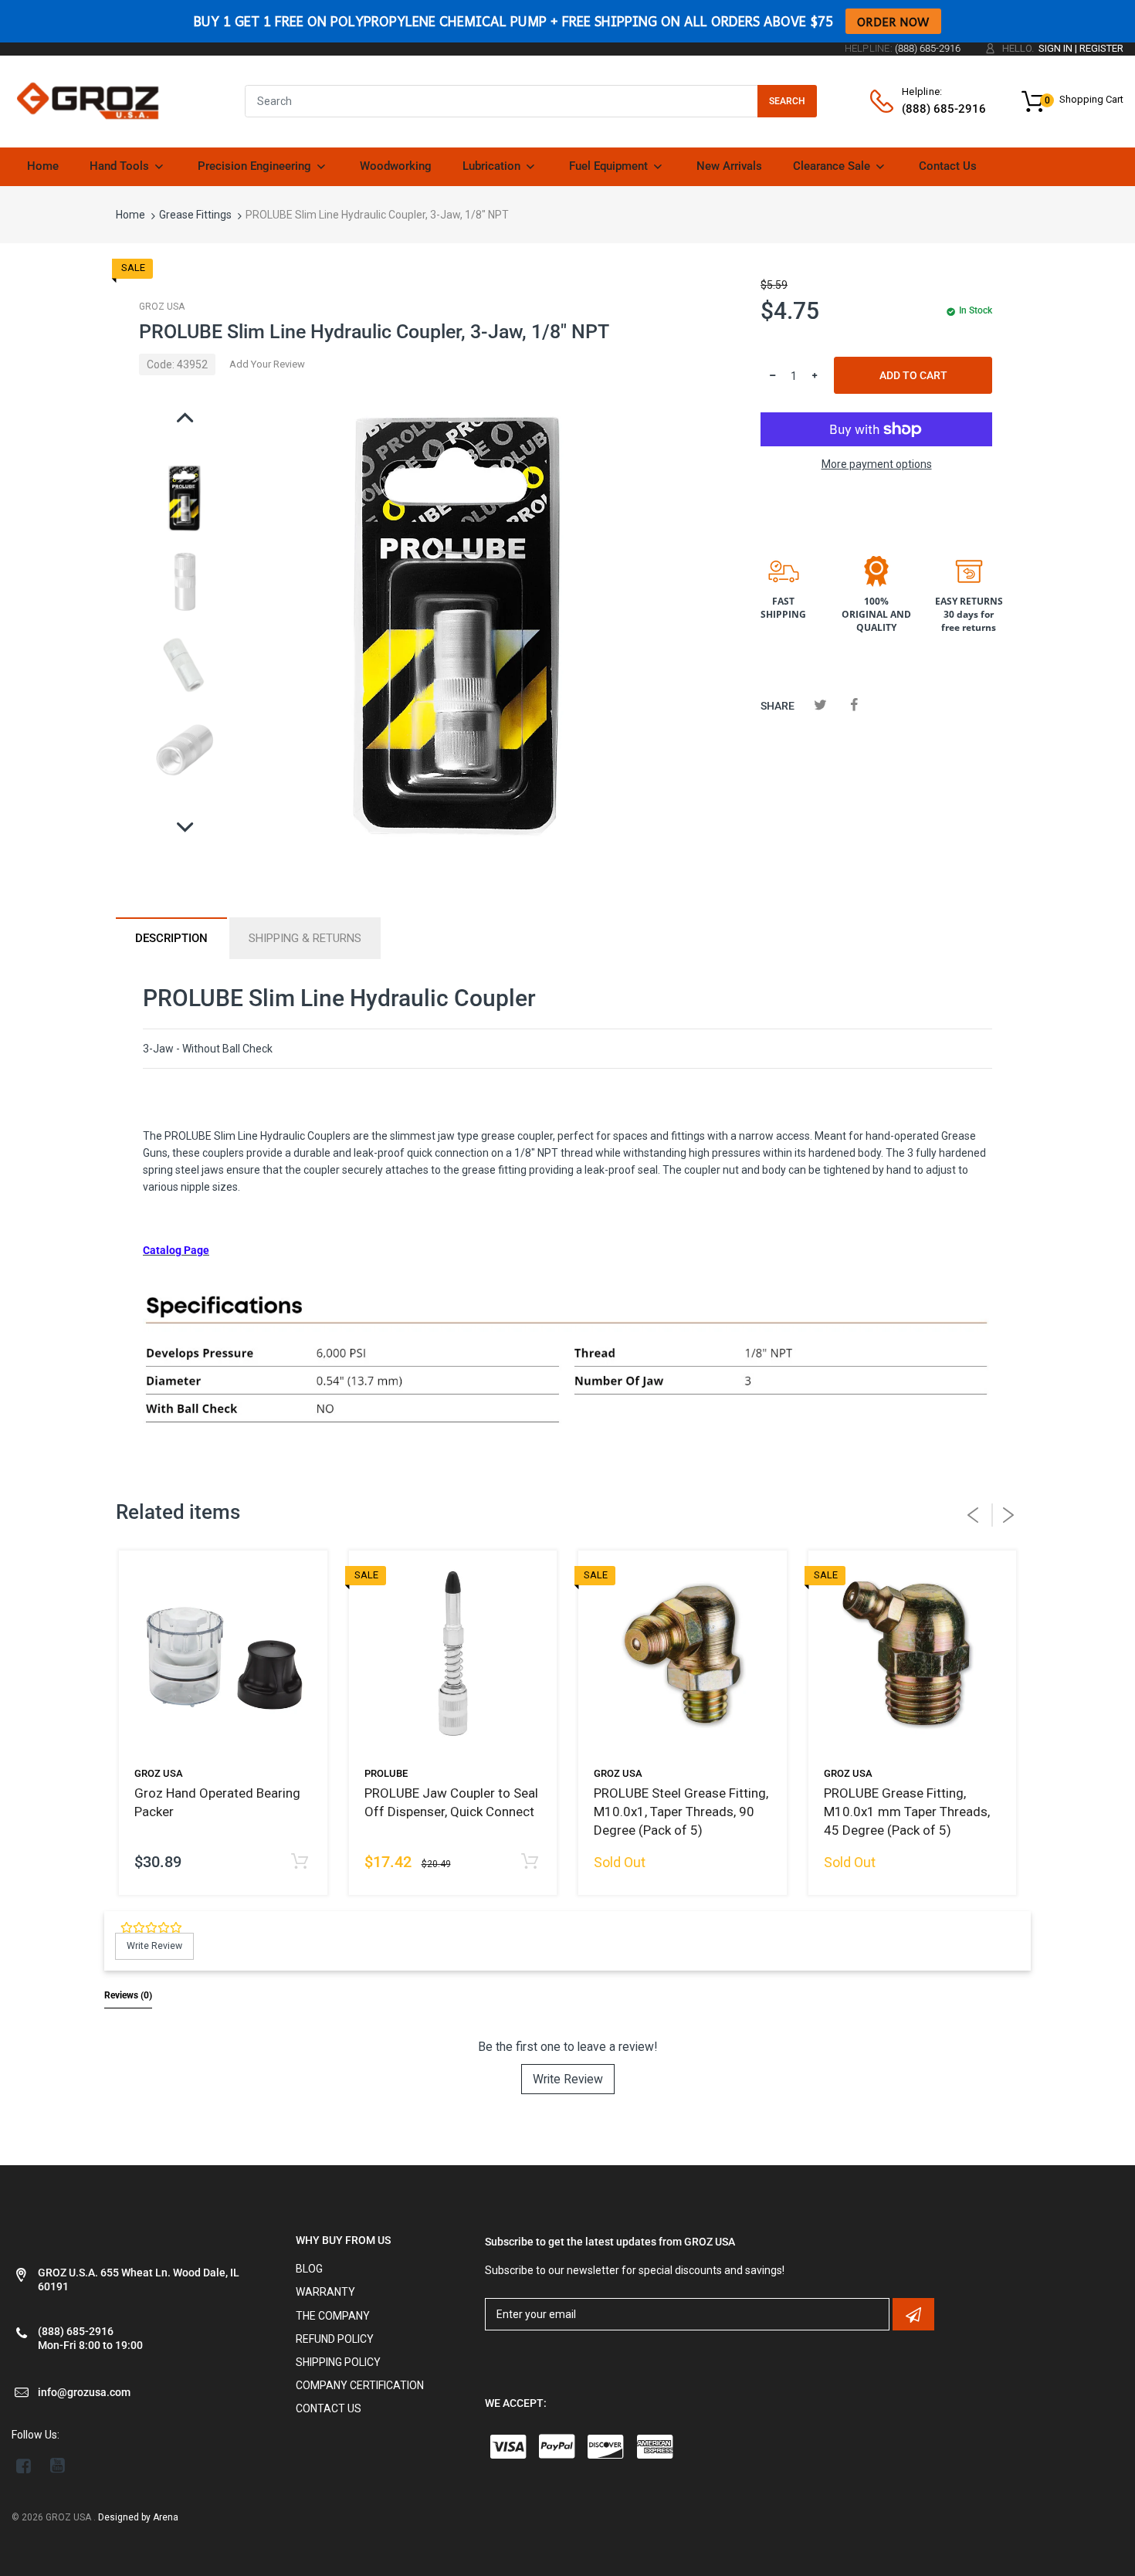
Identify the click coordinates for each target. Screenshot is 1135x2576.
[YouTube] (58, 2466)
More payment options (877, 464)
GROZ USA (162, 307)
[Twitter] (820, 705)
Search (787, 101)
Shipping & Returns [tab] (305, 938)
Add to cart (913, 375)
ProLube (386, 1773)
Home (130, 215)
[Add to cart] (300, 1862)
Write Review (568, 2079)
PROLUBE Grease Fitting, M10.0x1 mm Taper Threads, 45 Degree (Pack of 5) (907, 1812)
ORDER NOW (893, 21)
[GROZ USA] (88, 100)
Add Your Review (267, 364)
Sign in (1055, 48)
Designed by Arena (138, 2517)
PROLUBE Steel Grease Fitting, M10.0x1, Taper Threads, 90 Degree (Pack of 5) (681, 1812)
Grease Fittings (195, 215)
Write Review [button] (154, 1946)
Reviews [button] (128, 1995)
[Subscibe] (913, 2314)
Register (1101, 48)
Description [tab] (171, 938)
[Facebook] (854, 705)
